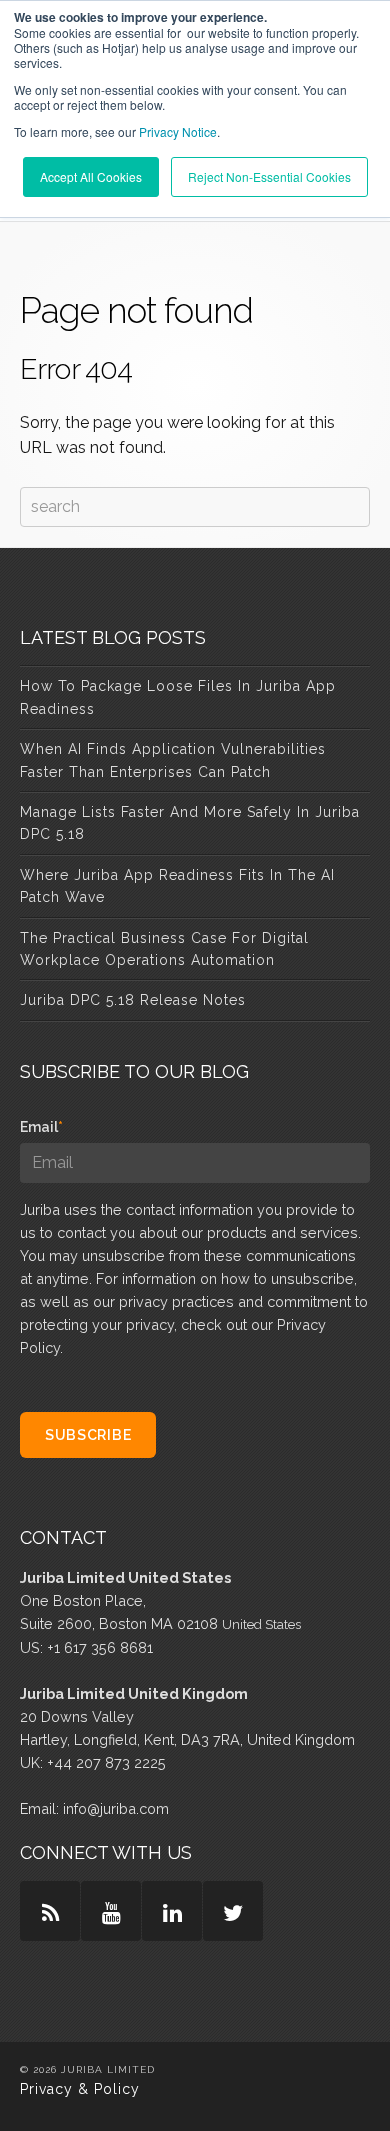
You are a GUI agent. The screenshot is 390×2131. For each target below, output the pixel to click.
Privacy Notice (178, 131)
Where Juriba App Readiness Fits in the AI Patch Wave (177, 886)
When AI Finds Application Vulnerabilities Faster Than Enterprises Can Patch (173, 760)
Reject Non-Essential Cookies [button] (269, 176)
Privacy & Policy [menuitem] (80, 2089)
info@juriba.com (116, 1808)
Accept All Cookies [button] (91, 176)
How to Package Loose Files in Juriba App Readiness (178, 697)
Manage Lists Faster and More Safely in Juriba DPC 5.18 (190, 823)
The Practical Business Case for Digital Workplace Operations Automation (164, 949)
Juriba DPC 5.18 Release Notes (133, 1000)
